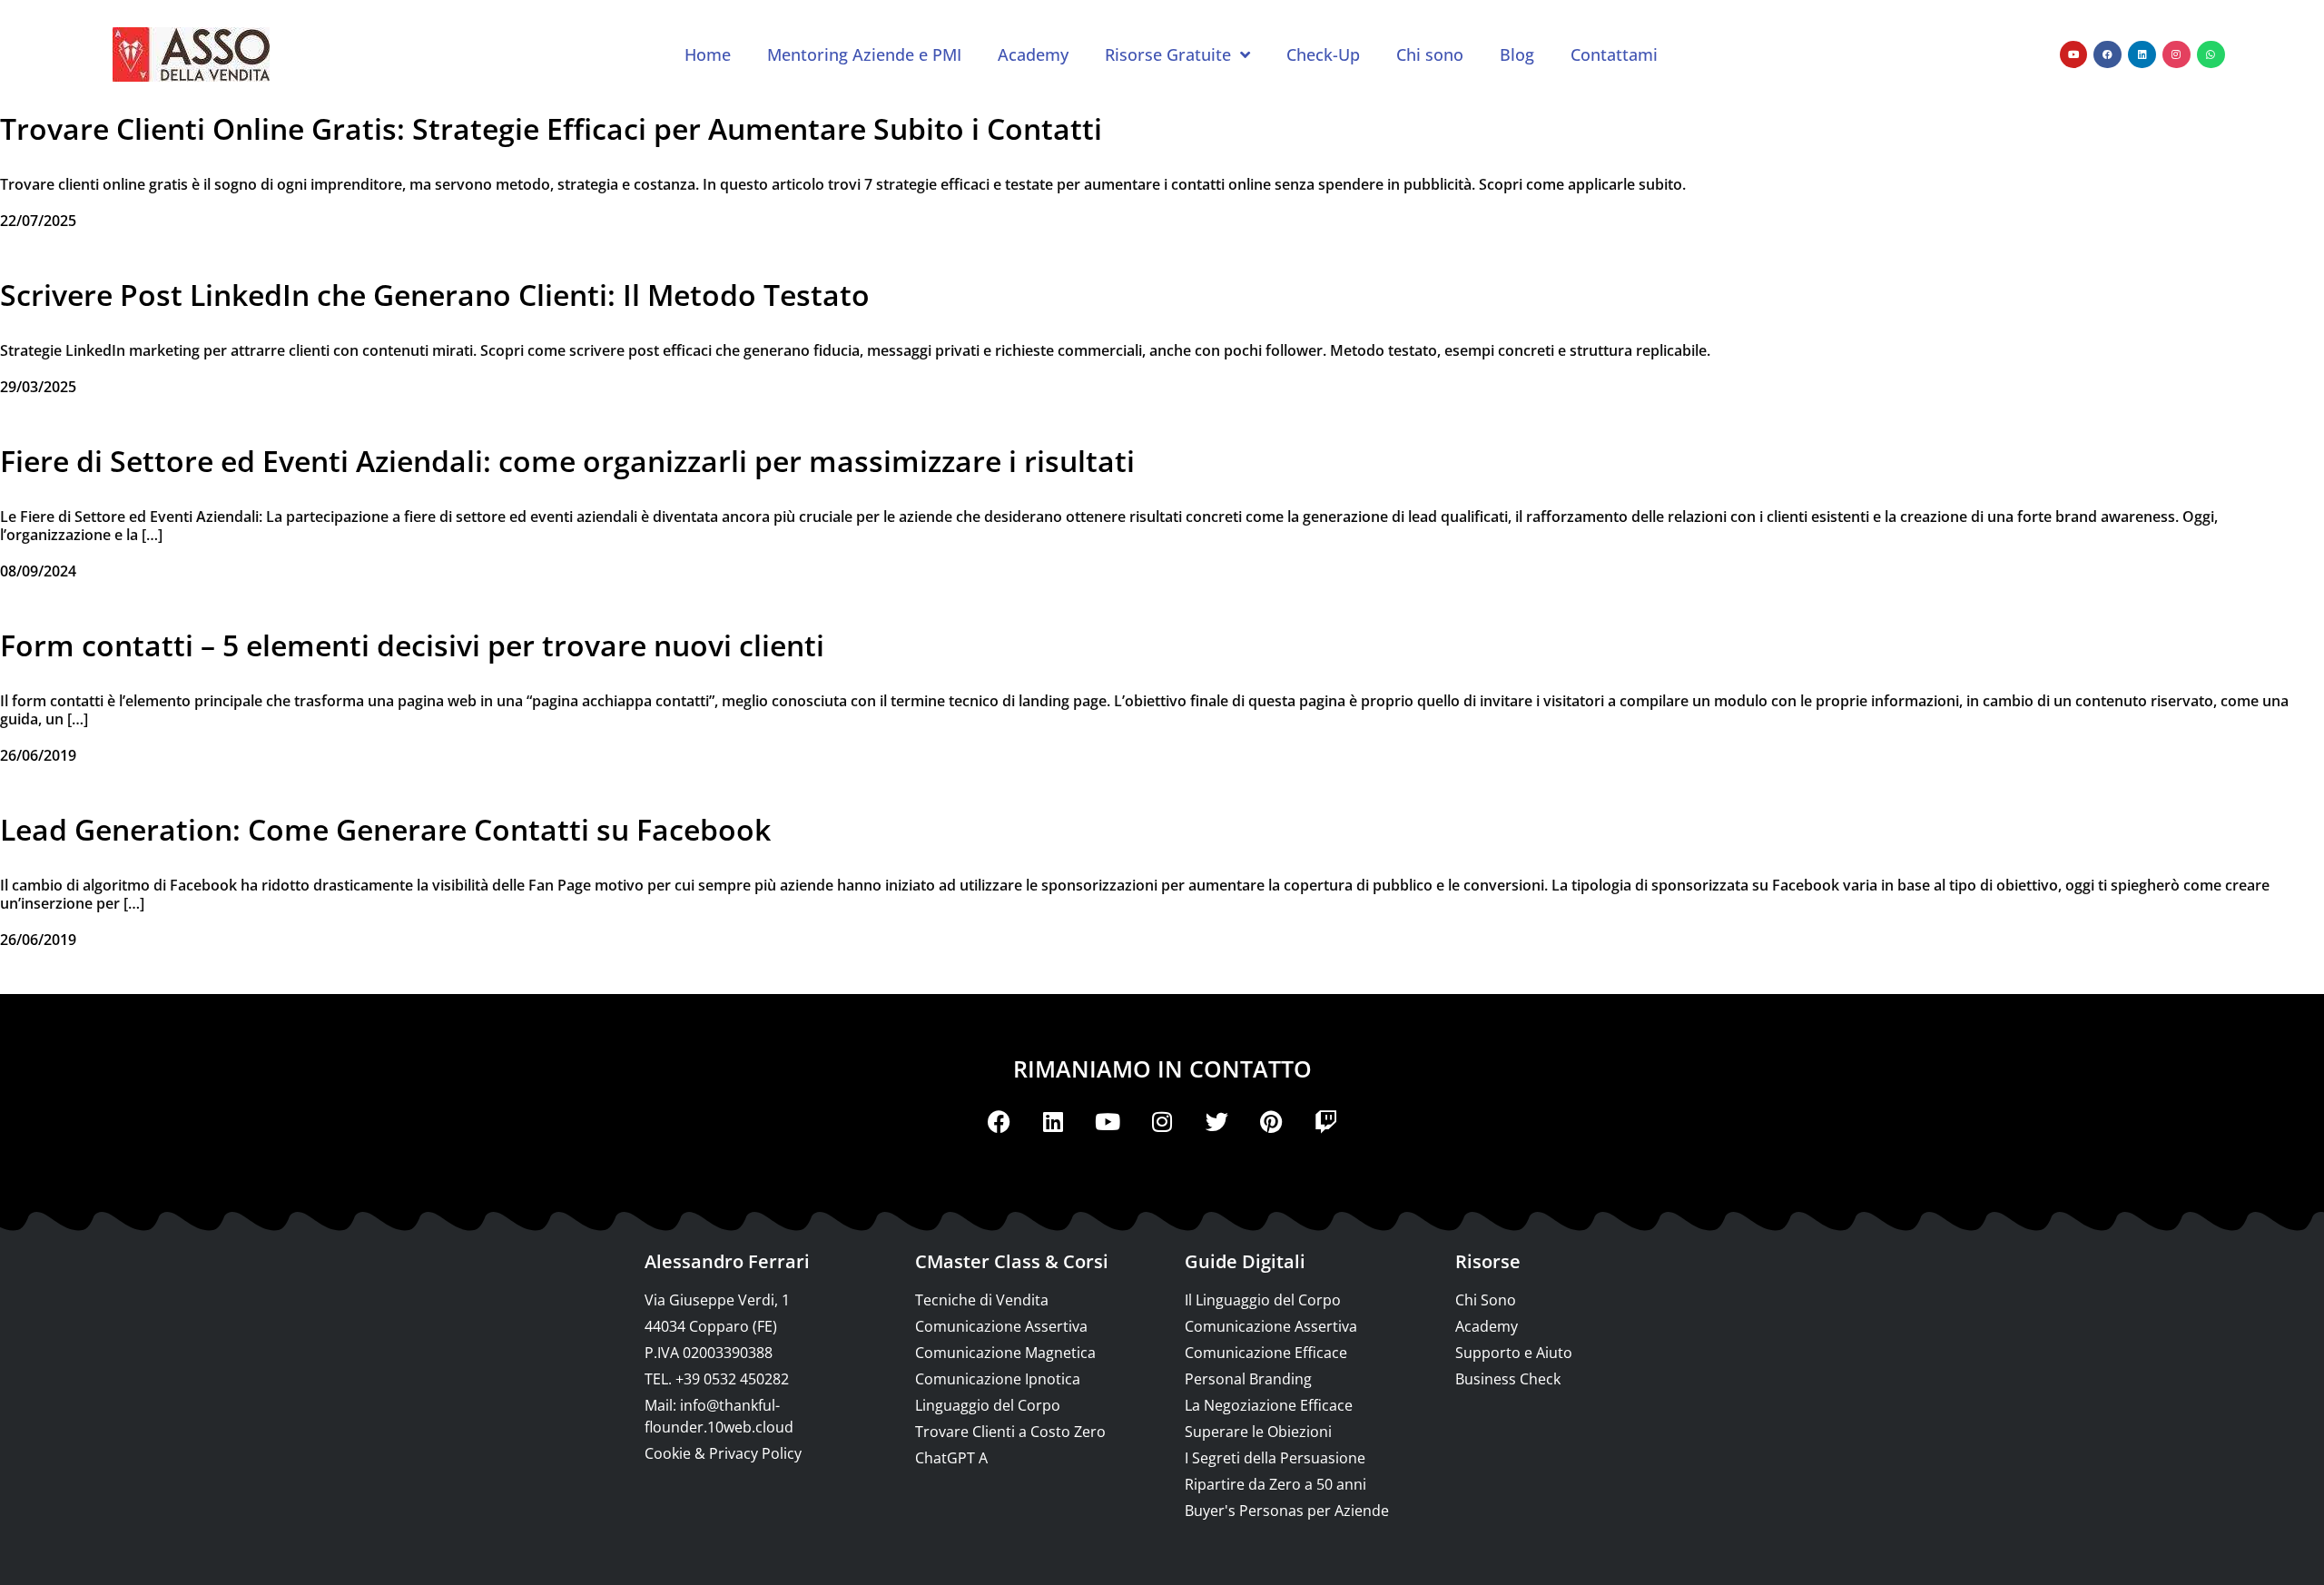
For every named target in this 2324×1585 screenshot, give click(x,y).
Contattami (1614, 54)
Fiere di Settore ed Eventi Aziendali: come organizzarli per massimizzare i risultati (567, 461)
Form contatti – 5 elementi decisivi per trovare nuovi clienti (412, 645)
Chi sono (1430, 54)
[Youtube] (2074, 55)
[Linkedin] (2142, 55)
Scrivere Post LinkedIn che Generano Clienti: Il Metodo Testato (435, 295)
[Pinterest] (1271, 1121)
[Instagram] (2176, 55)
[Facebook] (2107, 55)
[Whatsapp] (2211, 55)
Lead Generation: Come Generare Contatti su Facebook (385, 829)
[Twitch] (1325, 1121)
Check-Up (1323, 54)
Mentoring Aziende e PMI (864, 54)
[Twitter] (1216, 1121)
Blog (1517, 54)
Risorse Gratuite (1168, 54)
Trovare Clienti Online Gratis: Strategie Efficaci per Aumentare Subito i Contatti (551, 128)
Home (708, 54)
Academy (1033, 54)
